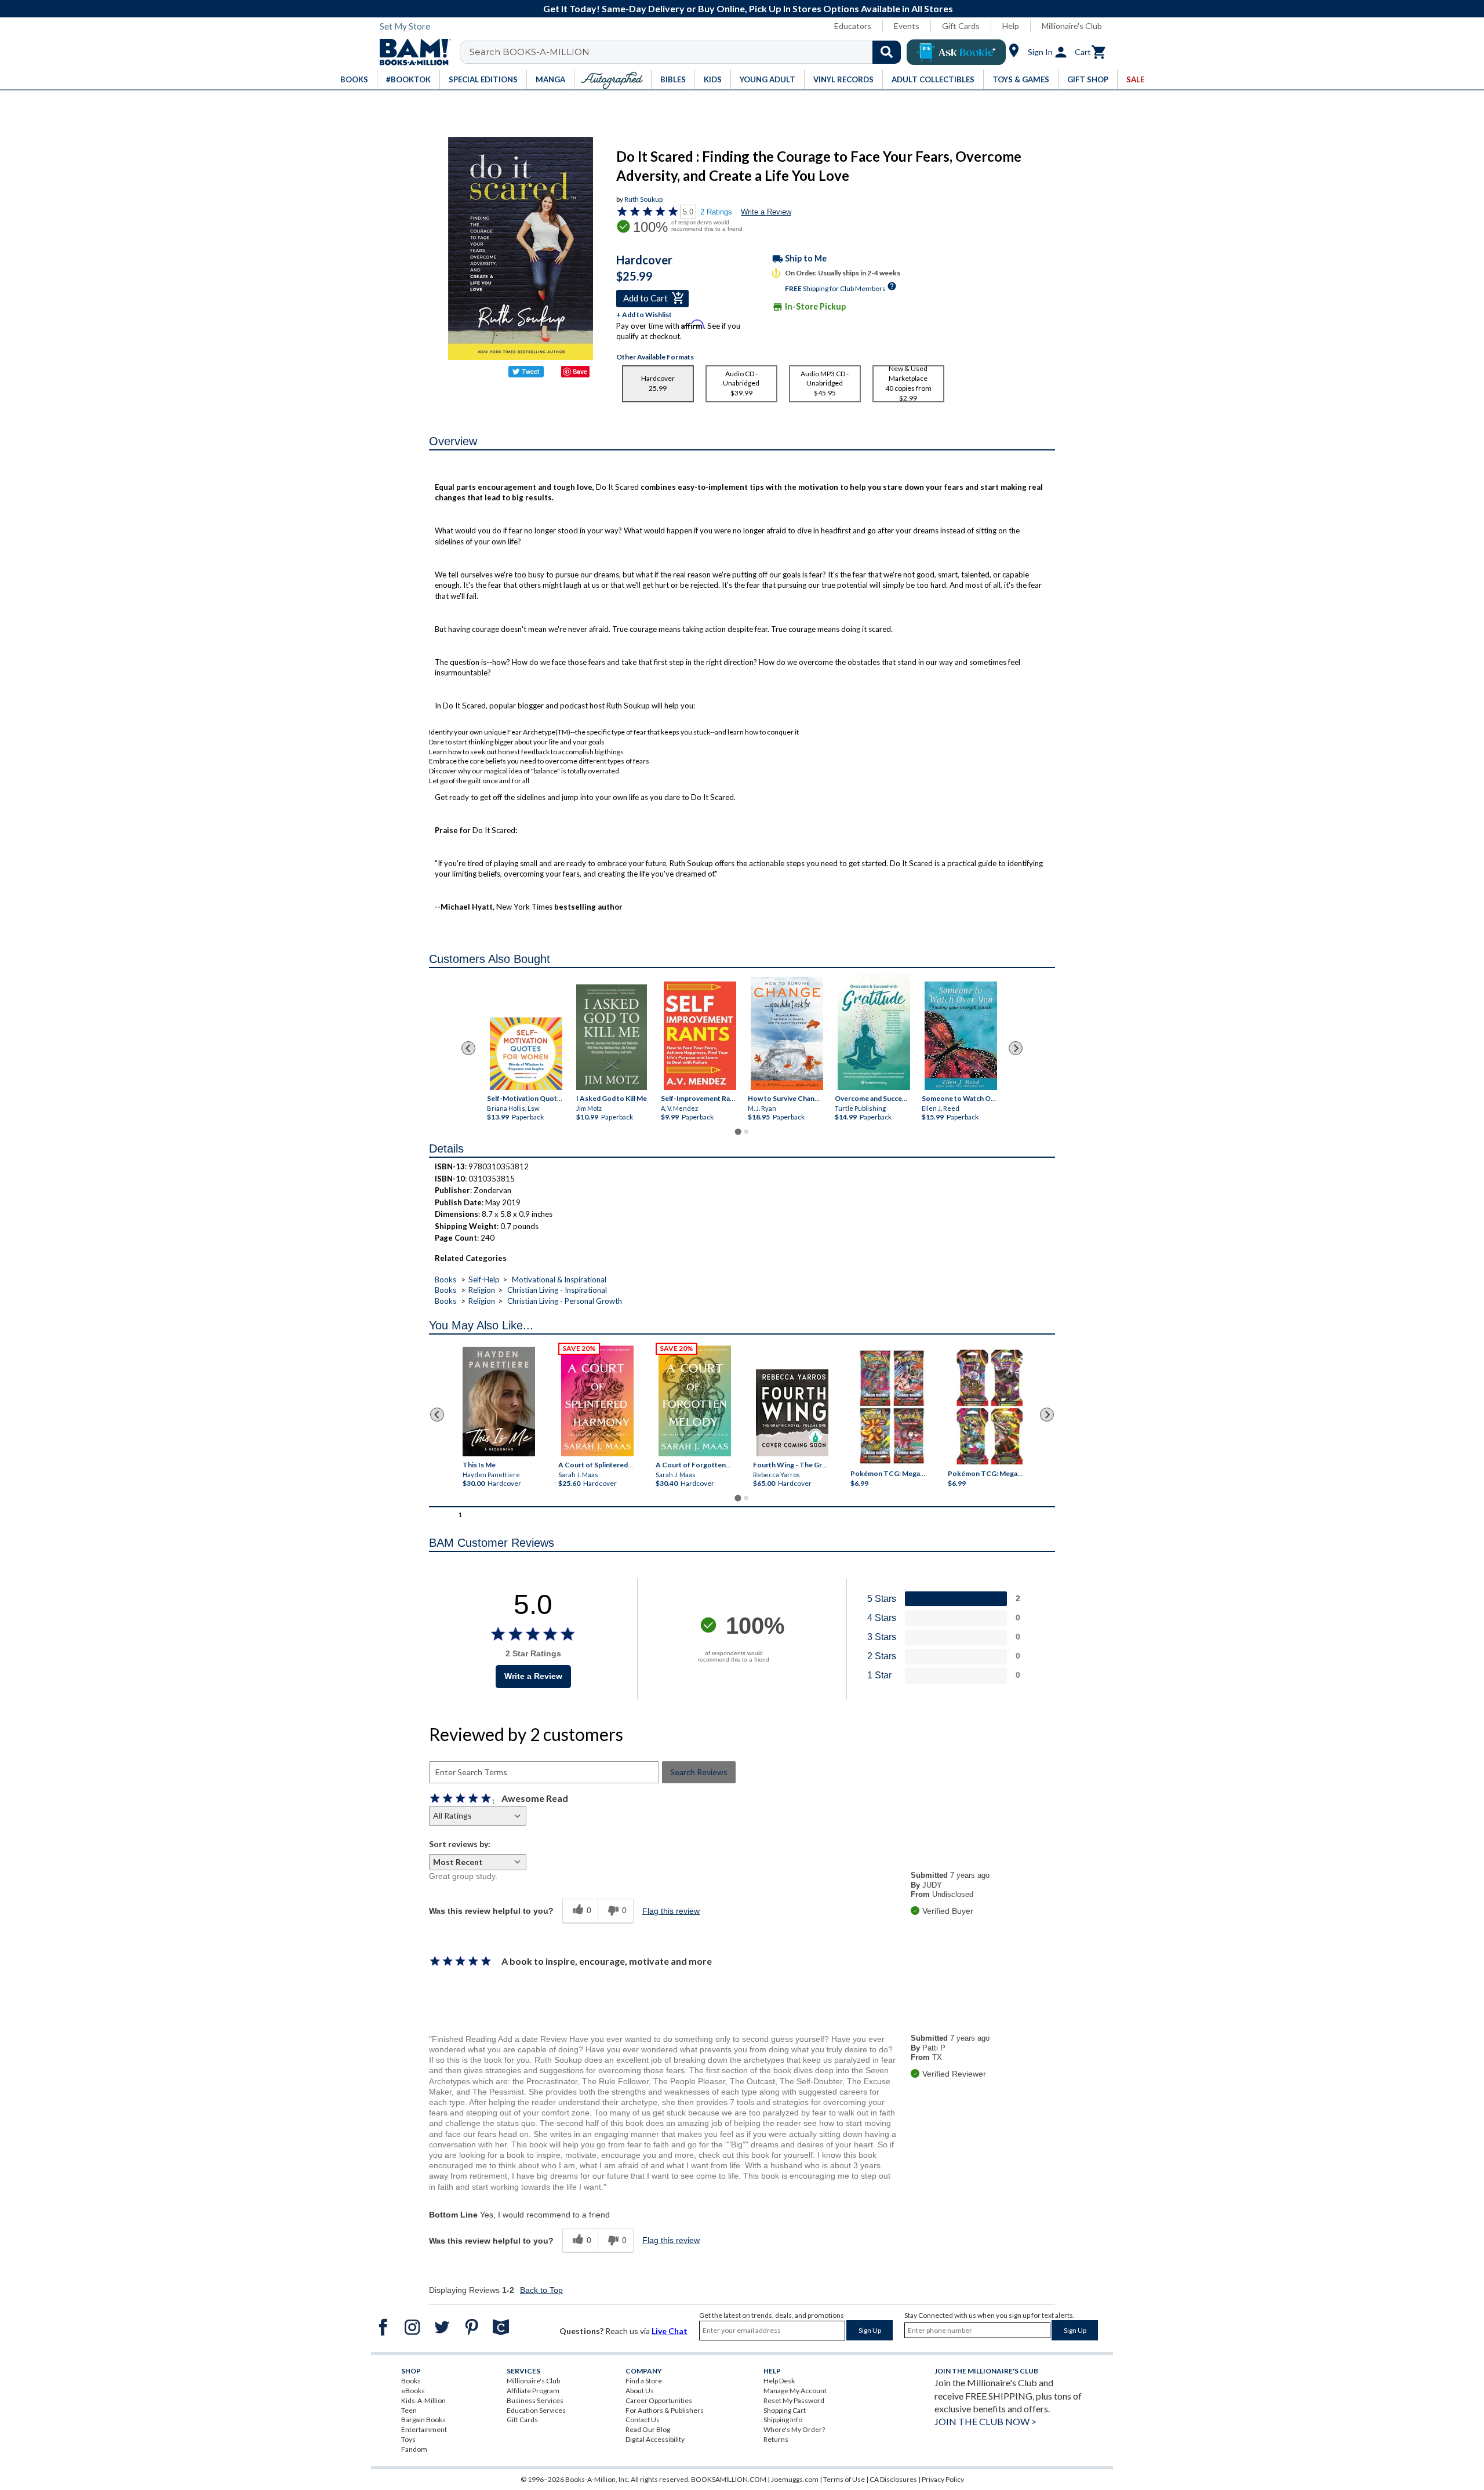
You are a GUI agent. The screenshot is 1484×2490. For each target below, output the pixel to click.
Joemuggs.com (795, 2479)
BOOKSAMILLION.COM (729, 2479)
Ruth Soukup (643, 199)
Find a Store (644, 2381)
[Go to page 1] (738, 1132)
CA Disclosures (893, 2479)
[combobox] (688, 52)
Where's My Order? (794, 2429)
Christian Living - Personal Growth (565, 1301)
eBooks (413, 2391)
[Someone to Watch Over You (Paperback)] (961, 1036)
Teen (409, 2410)
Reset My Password (794, 2400)
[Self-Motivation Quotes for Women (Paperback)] (526, 1054)
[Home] (411, 52)
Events (907, 26)
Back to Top (541, 2290)
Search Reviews (699, 1772)
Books (445, 1279)
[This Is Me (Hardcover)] (498, 1402)
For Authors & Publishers (665, 2410)
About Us (640, 2391)
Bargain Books (423, 2420)
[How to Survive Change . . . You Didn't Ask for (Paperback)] (787, 1033)
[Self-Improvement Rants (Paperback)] (700, 1036)
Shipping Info (783, 2420)
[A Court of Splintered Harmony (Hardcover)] (597, 1401)
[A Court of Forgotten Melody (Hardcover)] (695, 1401)
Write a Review (766, 212)
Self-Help (484, 1279)
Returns (776, 2439)
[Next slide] (1016, 1048)
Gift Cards (961, 26)
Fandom (414, 2449)
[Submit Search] (887, 52)
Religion (482, 1290)
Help (1011, 26)
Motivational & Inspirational (559, 1279)
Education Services (536, 2410)
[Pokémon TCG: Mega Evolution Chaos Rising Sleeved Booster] (891, 1407)
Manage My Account (795, 2391)
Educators (853, 26)
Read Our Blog (648, 2429)
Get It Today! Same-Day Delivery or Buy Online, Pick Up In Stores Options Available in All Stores (748, 8)
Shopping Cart (785, 2410)
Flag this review (671, 1911)
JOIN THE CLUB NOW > (985, 2421)
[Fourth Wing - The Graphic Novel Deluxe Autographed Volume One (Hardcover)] (792, 1413)
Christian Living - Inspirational (557, 1290)
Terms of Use (844, 2479)
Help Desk (779, 2381)
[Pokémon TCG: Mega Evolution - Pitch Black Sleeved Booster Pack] (990, 1407)
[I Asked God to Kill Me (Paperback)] (612, 1037)
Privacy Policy (943, 2479)
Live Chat (670, 2331)
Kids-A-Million (423, 2400)
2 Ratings (716, 212)
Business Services (535, 2400)
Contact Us (643, 2420)
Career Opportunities (659, 2400)
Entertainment (424, 2429)
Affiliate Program (533, 2391)
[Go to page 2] (746, 1132)
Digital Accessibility (655, 2439)
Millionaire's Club (1072, 26)
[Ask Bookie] (956, 52)
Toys (408, 2439)
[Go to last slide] (468, 1048)
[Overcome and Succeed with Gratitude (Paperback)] (874, 1032)
